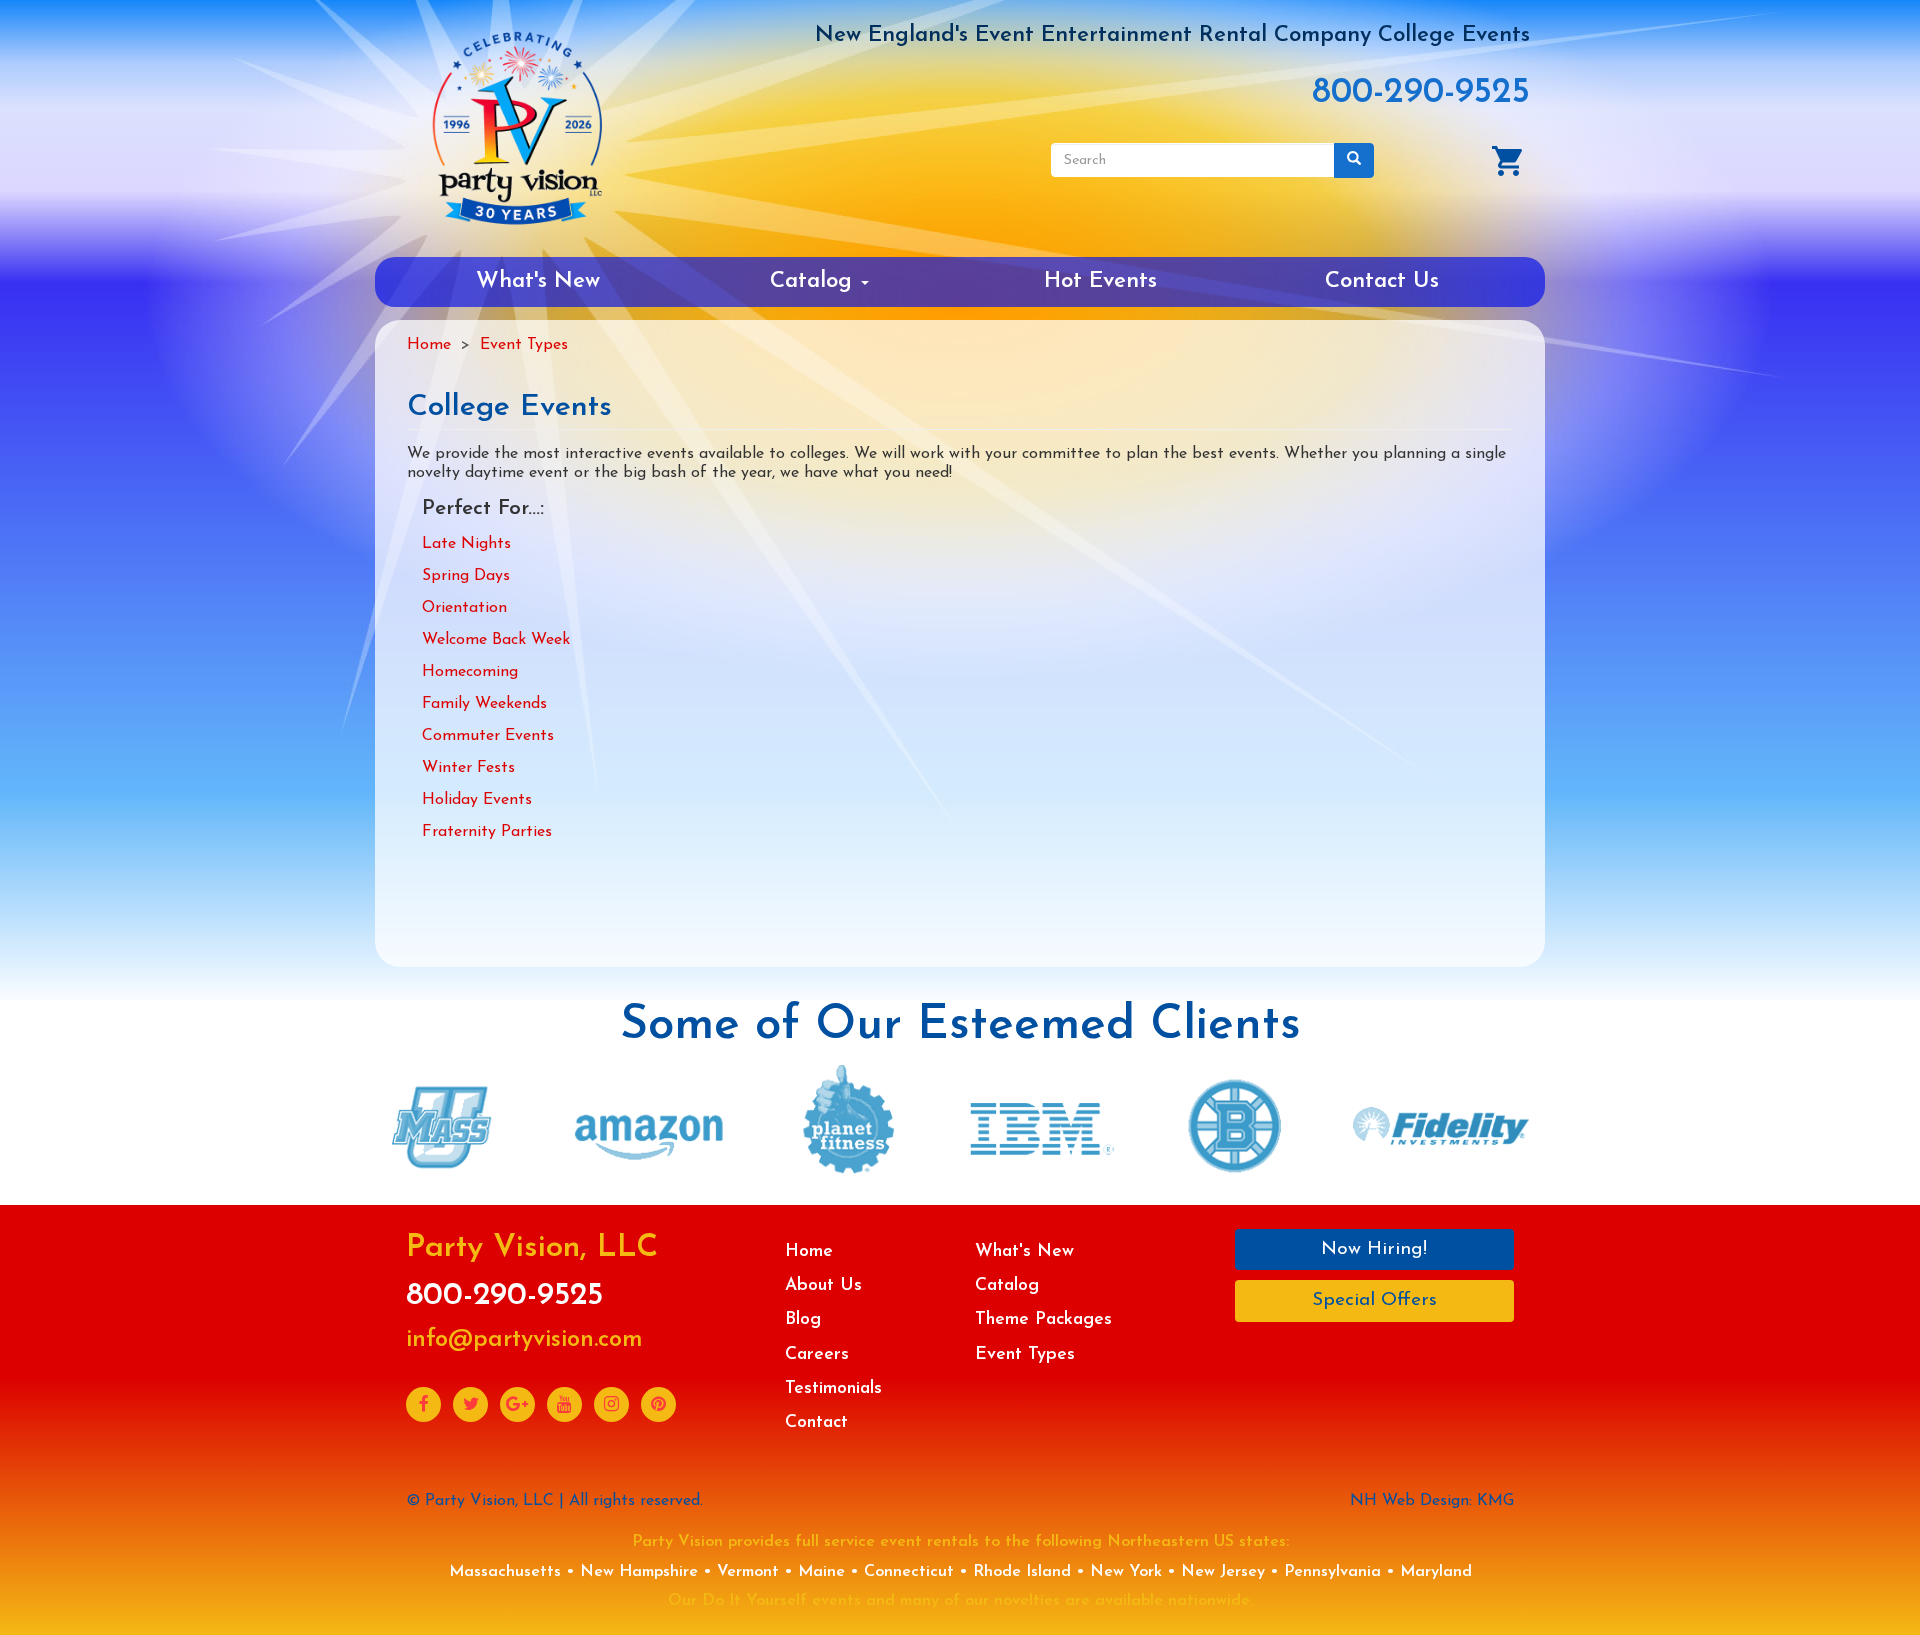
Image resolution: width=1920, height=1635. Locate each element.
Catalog (814, 281)
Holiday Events (477, 800)
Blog (803, 1319)
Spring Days (466, 576)
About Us (823, 1285)
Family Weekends (484, 704)
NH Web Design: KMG (1432, 1501)
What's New (538, 281)
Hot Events (1100, 281)
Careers (817, 1354)
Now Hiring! (1374, 1249)
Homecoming (470, 672)
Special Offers (1374, 1300)
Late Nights (466, 544)
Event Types (524, 345)
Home (429, 345)
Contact (816, 1422)
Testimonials (833, 1388)
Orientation (464, 608)
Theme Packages (1043, 1319)
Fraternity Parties (487, 832)
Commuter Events (488, 736)
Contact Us (1382, 281)
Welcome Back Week (496, 640)
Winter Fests (468, 768)
